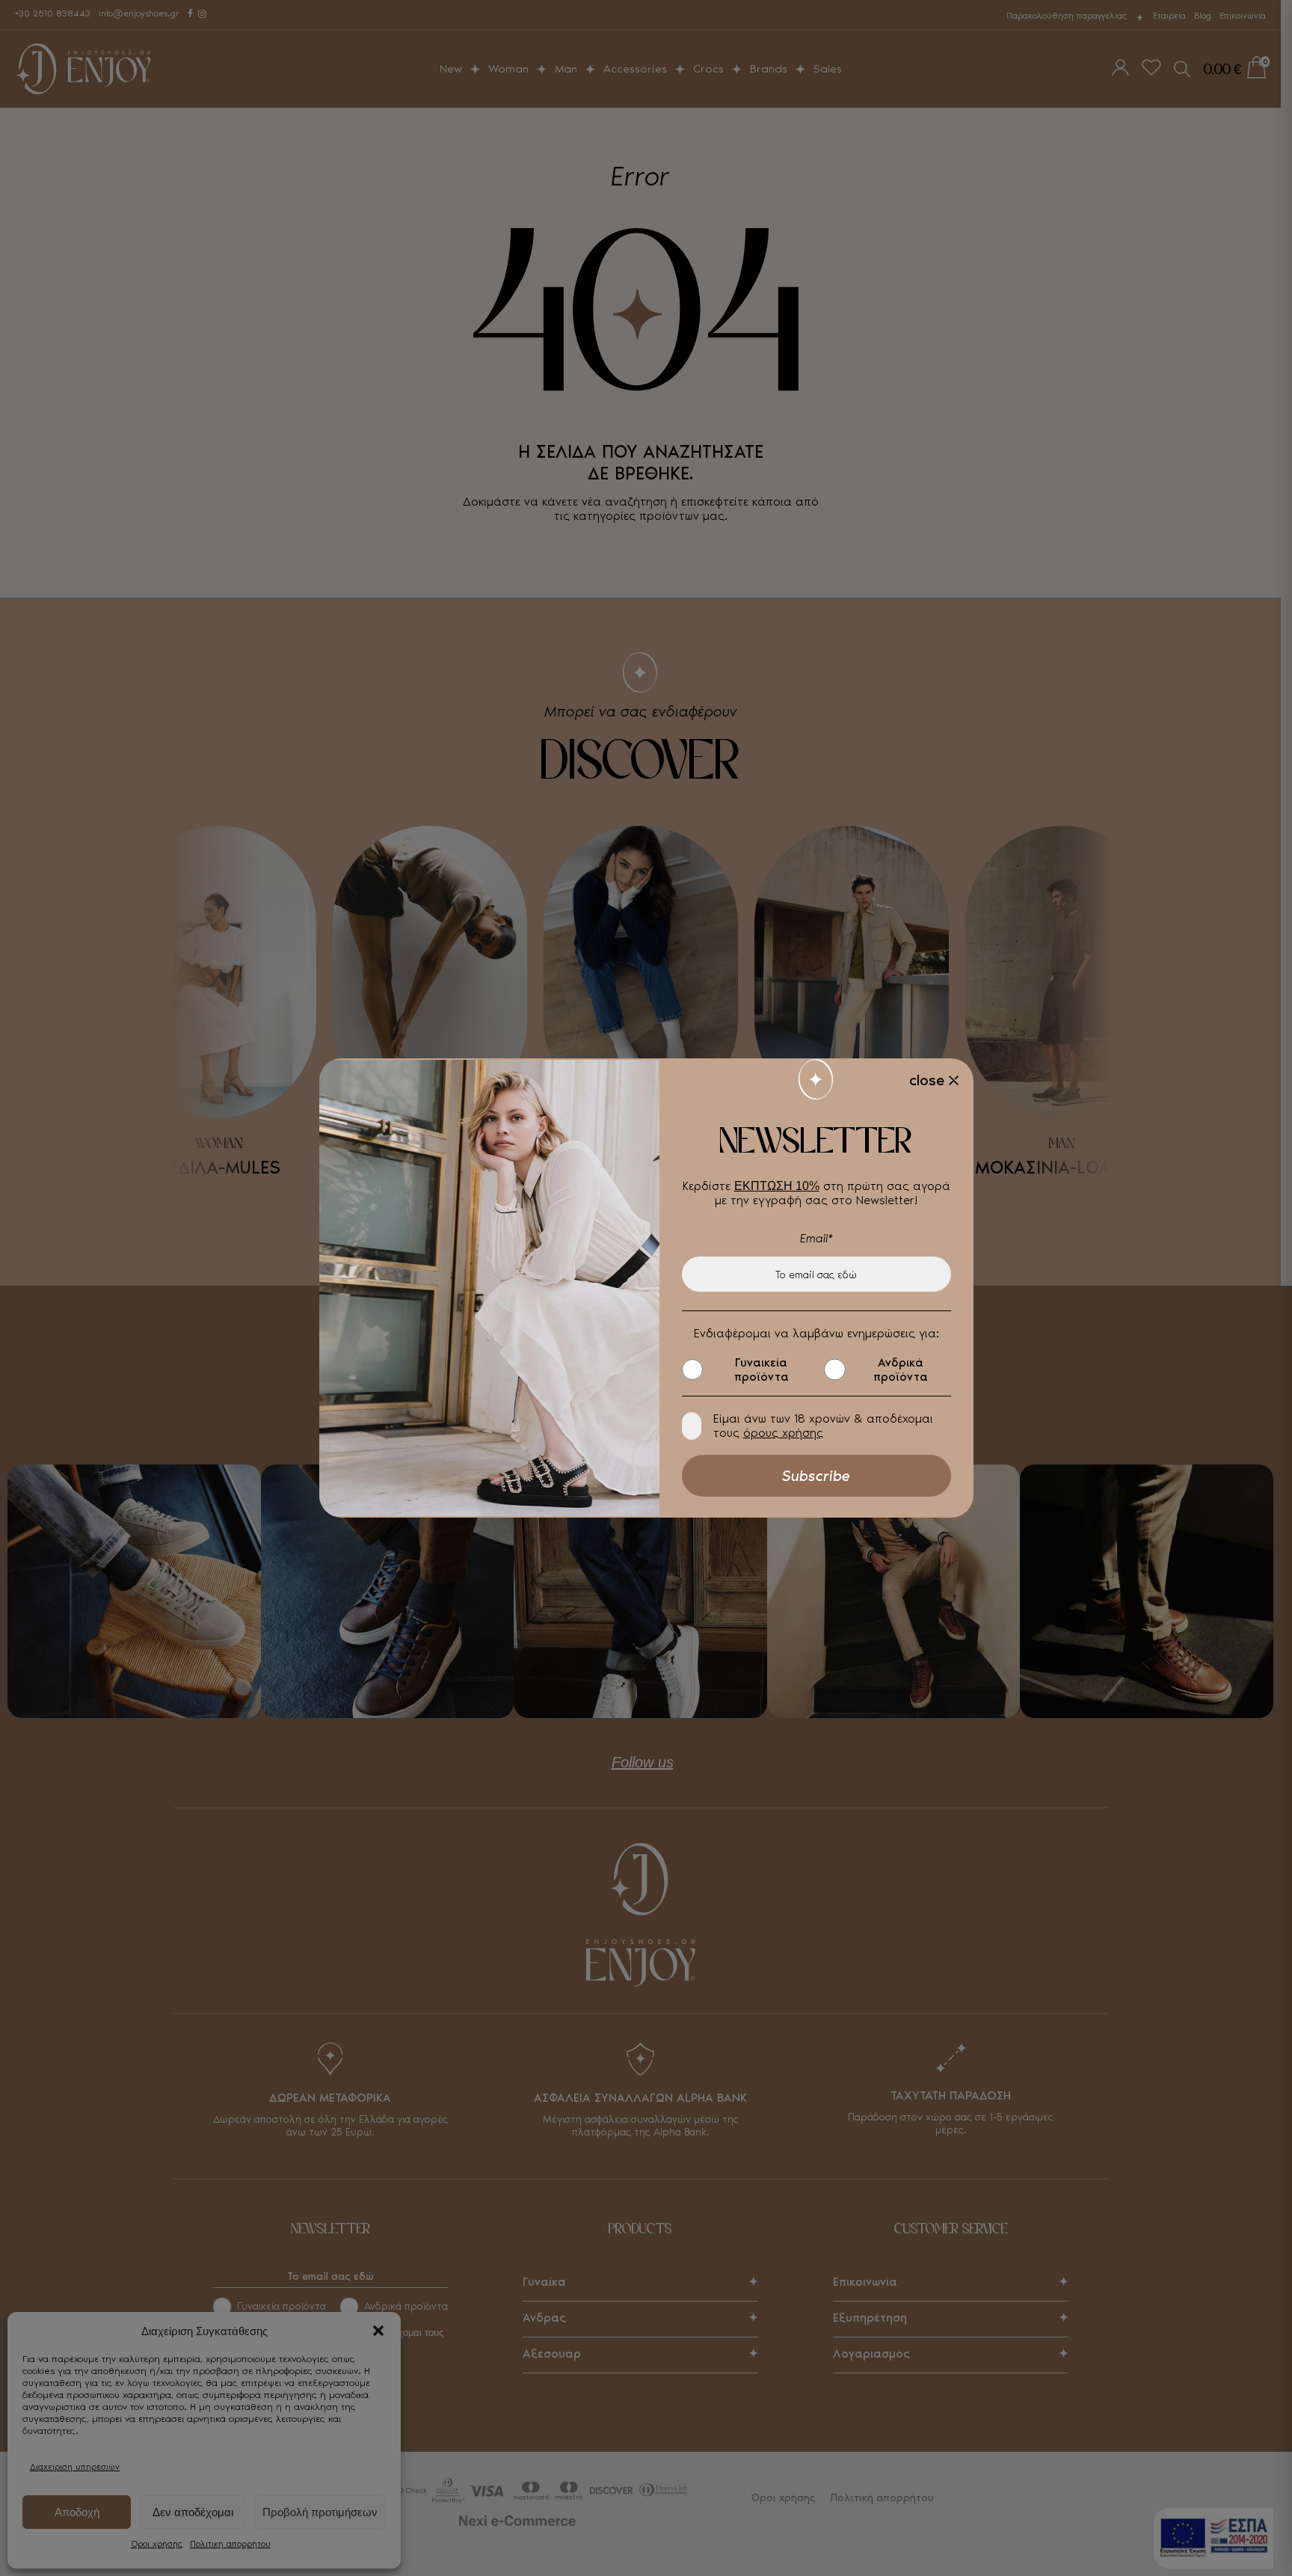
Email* (816, 1238)
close (927, 1080)
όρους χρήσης (783, 1433)
